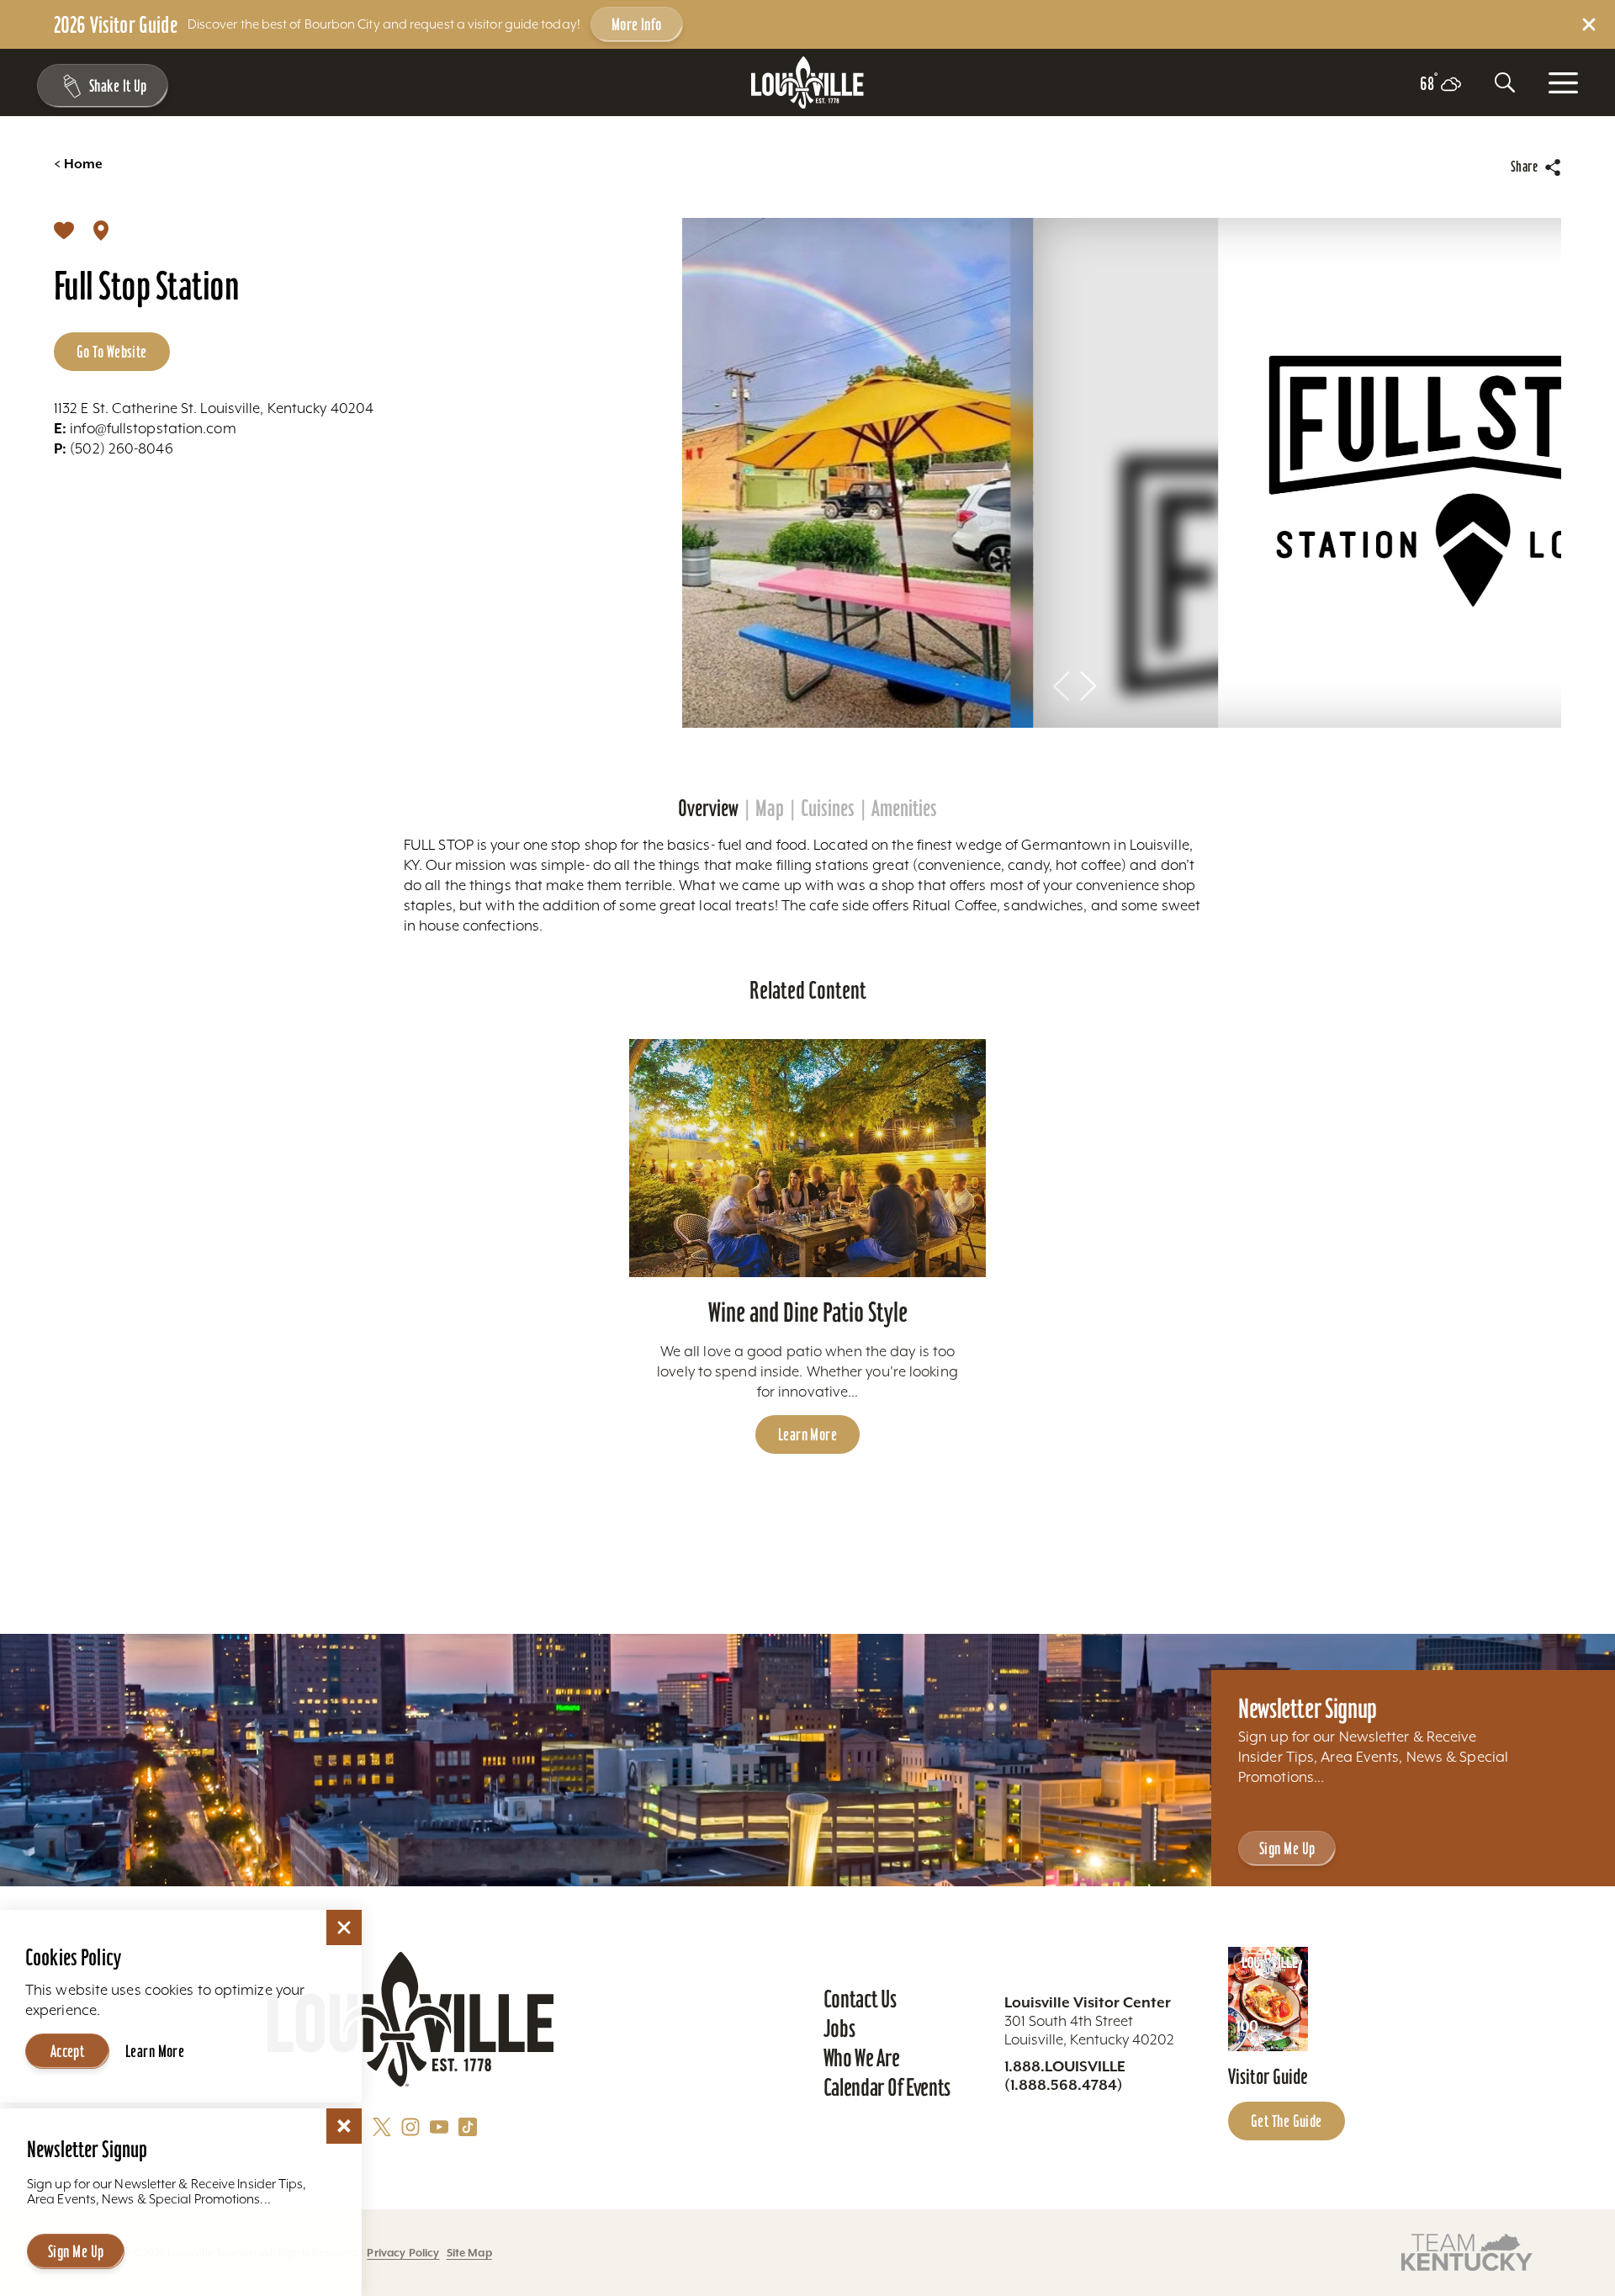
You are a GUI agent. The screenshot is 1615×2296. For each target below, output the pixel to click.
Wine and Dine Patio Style (808, 1312)
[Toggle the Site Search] (1505, 82)
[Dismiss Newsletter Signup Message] (344, 2126)
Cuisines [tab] (828, 809)
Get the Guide (1287, 2121)
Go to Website (112, 352)
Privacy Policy (403, 2253)
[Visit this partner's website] (1467, 2251)
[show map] (101, 230)
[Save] (64, 230)
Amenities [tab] (904, 809)
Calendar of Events (887, 2087)
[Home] (807, 83)
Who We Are (862, 2058)
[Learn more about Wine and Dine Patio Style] (808, 1158)
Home (78, 164)
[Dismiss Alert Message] (1589, 24)
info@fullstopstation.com (145, 428)
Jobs (839, 2028)
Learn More (807, 1434)
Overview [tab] (708, 809)
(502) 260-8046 (114, 448)
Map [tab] (770, 809)
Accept (68, 2051)
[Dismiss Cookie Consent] (344, 1927)
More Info (637, 24)
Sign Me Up (1287, 1848)
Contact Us (860, 1999)
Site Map (469, 2253)
